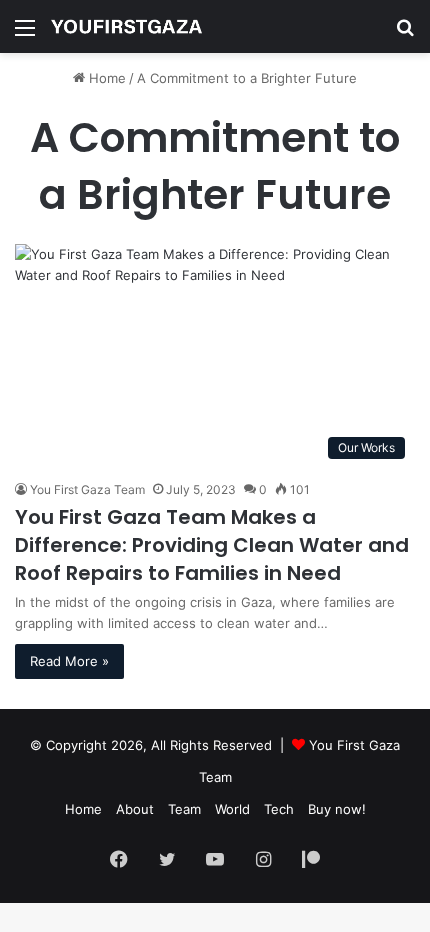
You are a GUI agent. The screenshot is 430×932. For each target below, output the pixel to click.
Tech (279, 809)
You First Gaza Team (87, 489)
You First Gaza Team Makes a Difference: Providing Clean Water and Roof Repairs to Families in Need (212, 545)
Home (105, 78)
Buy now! (337, 809)
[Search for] (405, 34)
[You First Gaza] (126, 26)
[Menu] (25, 34)
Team (184, 809)
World (232, 809)
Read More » (69, 661)
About (135, 809)
